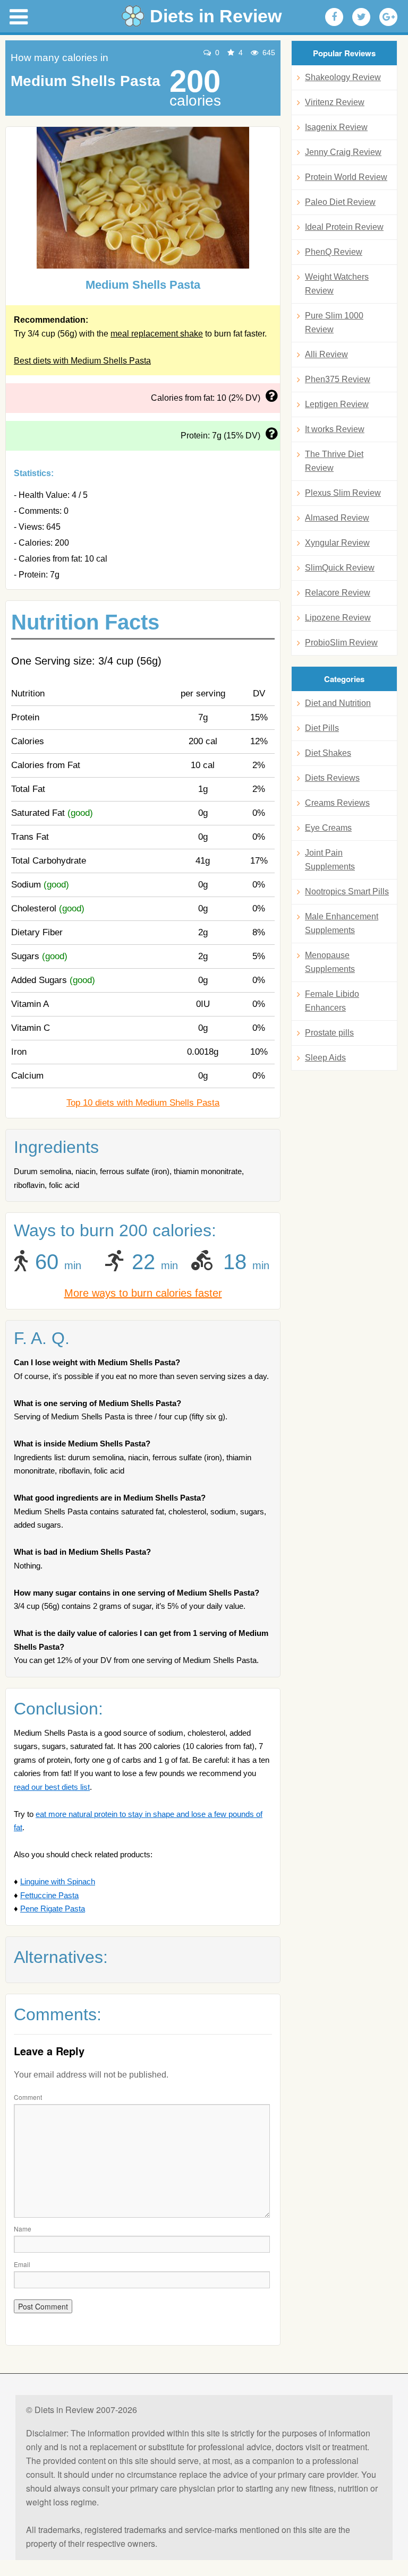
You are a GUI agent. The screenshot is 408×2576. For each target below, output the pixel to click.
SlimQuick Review (340, 568)
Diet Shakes (328, 753)
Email (22, 2264)
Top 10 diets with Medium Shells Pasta (143, 1103)
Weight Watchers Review (337, 284)
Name (23, 2229)
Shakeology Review (343, 77)
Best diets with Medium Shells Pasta (82, 361)
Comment (28, 2097)
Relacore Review (338, 593)
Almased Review (337, 518)
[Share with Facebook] (334, 17)
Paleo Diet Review (340, 202)
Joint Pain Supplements (330, 860)
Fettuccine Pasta (49, 1895)
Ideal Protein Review (344, 227)
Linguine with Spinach (58, 1881)
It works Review (335, 429)
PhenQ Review (334, 252)
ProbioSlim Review (341, 643)
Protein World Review (346, 177)
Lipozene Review (338, 618)
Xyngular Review (337, 543)
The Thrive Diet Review (334, 461)
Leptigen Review (337, 404)
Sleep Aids (325, 1058)
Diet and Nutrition (338, 703)
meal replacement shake (157, 334)
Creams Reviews (337, 803)
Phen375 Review (338, 379)
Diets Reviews (332, 778)
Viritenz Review (335, 102)
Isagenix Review (336, 127)
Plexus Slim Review (343, 493)
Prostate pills (329, 1033)
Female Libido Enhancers (332, 1001)
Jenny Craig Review (343, 152)
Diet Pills (322, 728)
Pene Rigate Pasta (53, 1909)
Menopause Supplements (330, 962)
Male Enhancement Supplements (342, 923)
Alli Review (326, 354)
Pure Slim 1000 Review (334, 322)
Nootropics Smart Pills (347, 891)
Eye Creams (328, 828)
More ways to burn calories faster (143, 1293)
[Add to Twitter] (361, 17)
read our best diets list (52, 1787)
